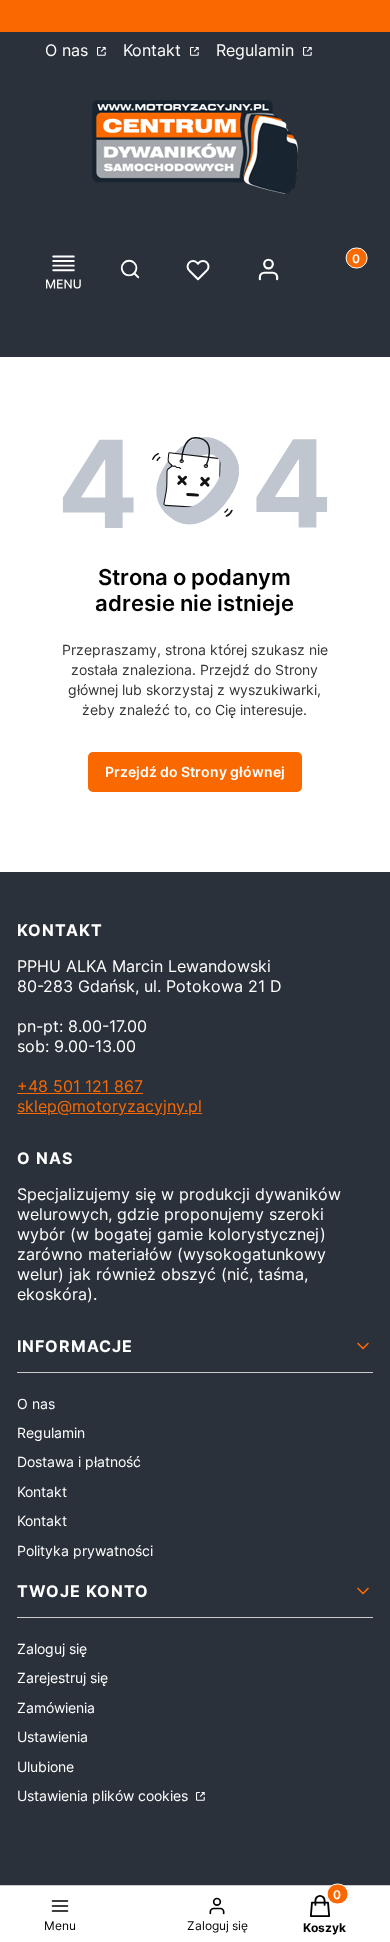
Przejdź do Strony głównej (195, 771)
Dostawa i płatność (79, 1461)
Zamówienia (56, 1707)
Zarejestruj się (62, 1677)
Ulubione (45, 1766)
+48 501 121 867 (80, 1086)
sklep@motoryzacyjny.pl (109, 1106)
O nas (69, 50)
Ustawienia (52, 1736)
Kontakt (154, 50)
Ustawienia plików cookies (104, 1795)
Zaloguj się (52, 1648)
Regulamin (257, 50)
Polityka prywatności (85, 1550)
